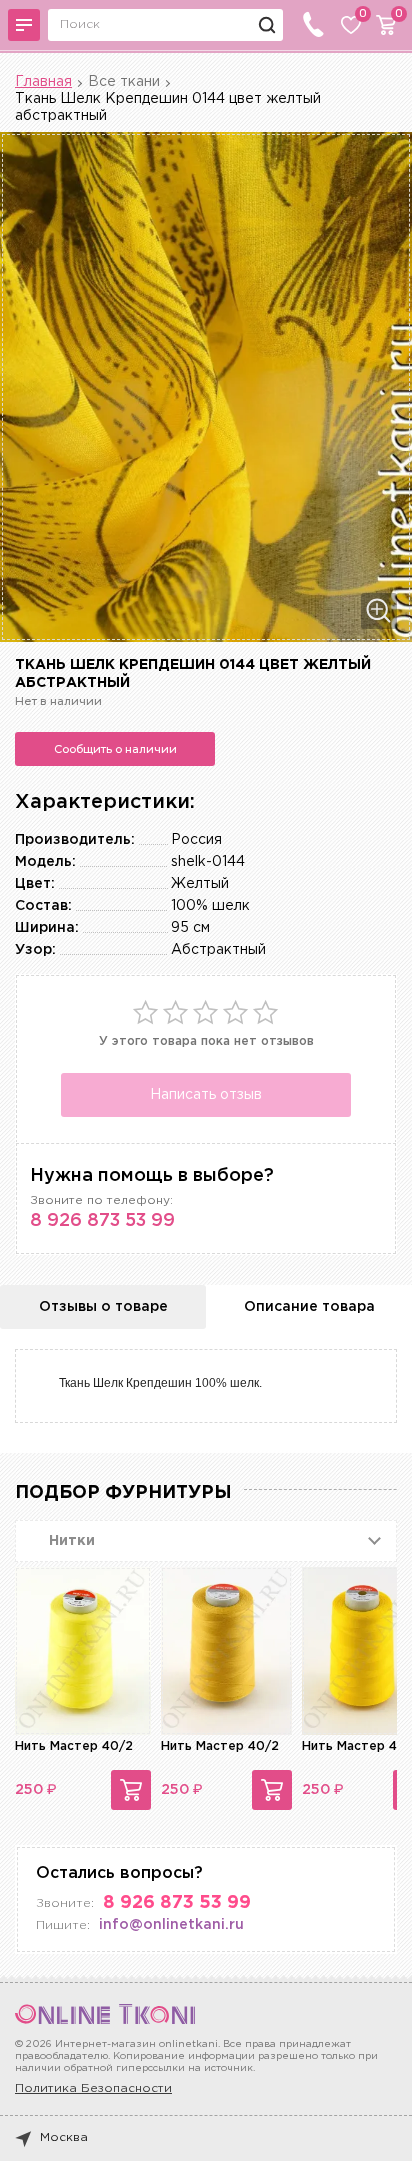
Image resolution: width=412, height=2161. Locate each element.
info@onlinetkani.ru (171, 1925)
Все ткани (124, 82)
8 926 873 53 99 (102, 1221)
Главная (43, 82)
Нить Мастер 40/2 (74, 1746)
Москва (64, 2137)
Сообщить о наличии (115, 749)
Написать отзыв (206, 1095)
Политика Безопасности (93, 2088)
